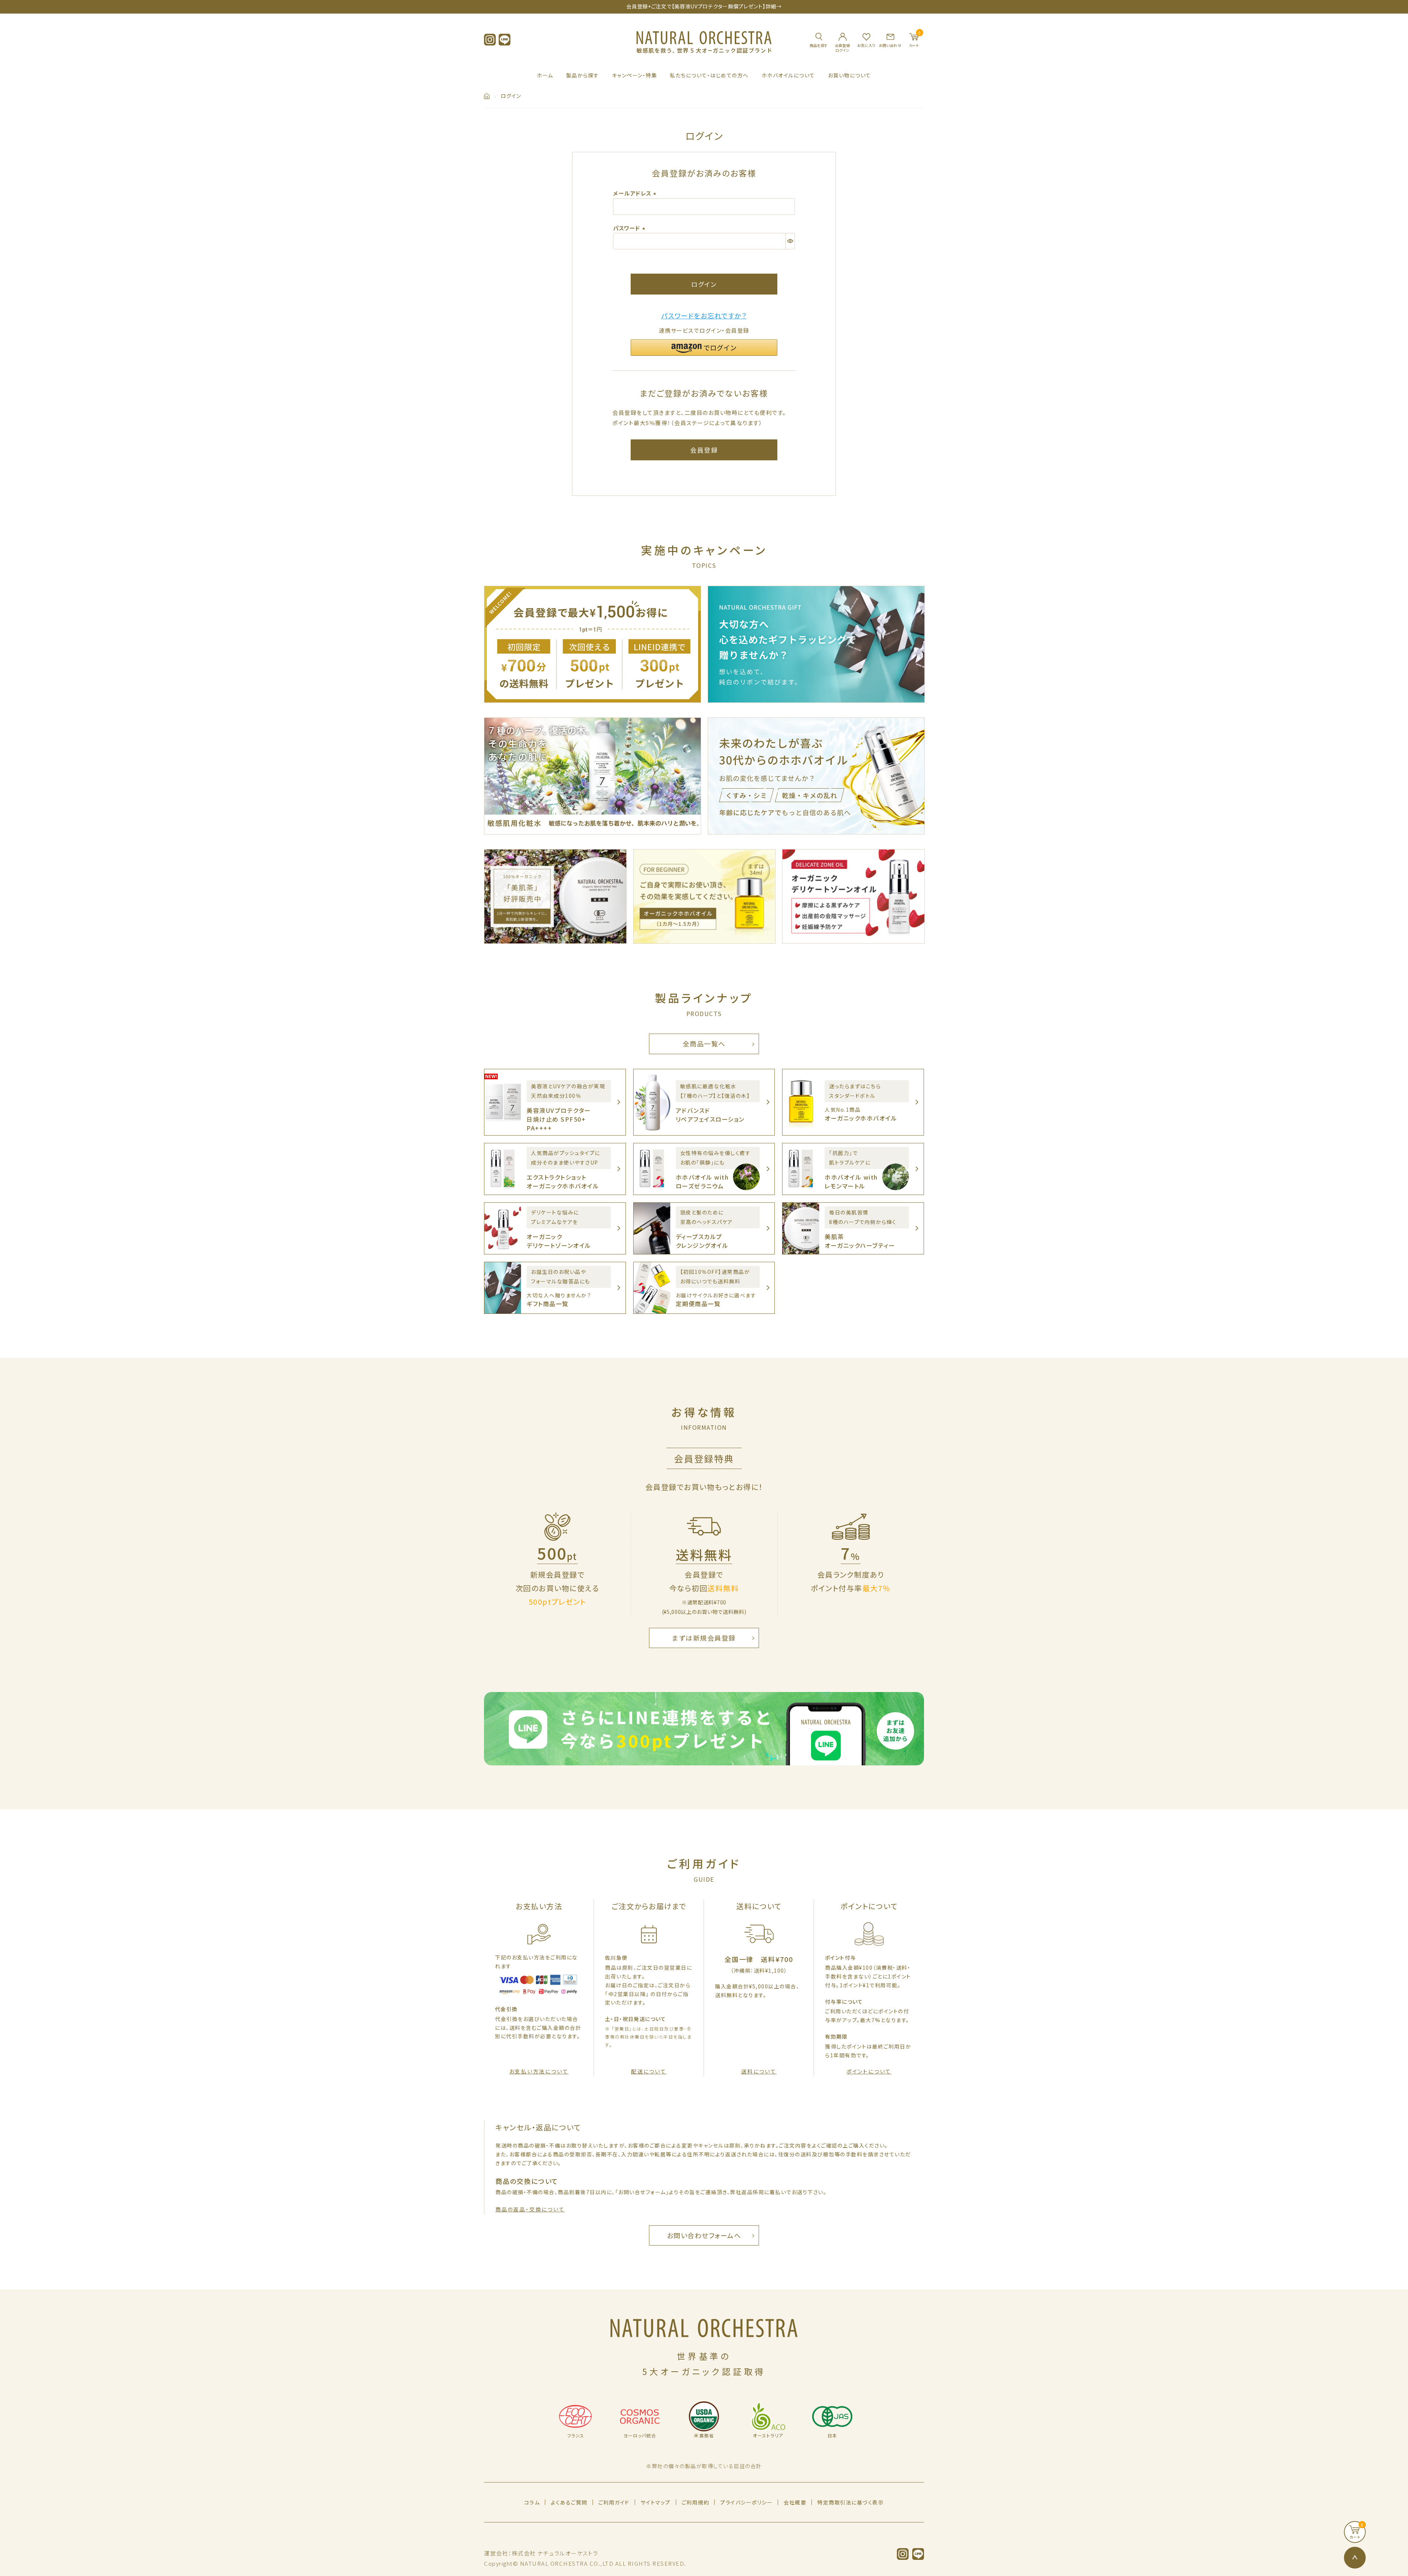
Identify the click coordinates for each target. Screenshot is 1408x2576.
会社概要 (795, 2502)
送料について (759, 2071)
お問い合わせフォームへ (704, 2235)
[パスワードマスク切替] (790, 241)
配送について (649, 2071)
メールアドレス (636, 193)
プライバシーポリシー (746, 2502)
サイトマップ (656, 2502)
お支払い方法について (539, 2071)
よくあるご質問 (569, 2502)
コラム (532, 2502)
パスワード (630, 228)
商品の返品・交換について (530, 2209)
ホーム (545, 75)
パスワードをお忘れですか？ (704, 315)
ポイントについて (869, 2071)
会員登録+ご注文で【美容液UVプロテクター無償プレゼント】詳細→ (704, 6)
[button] (704, 348)
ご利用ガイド (614, 2502)
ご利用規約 (696, 2502)
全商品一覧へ (704, 1044)
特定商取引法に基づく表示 (850, 2502)
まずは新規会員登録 (704, 1638)
